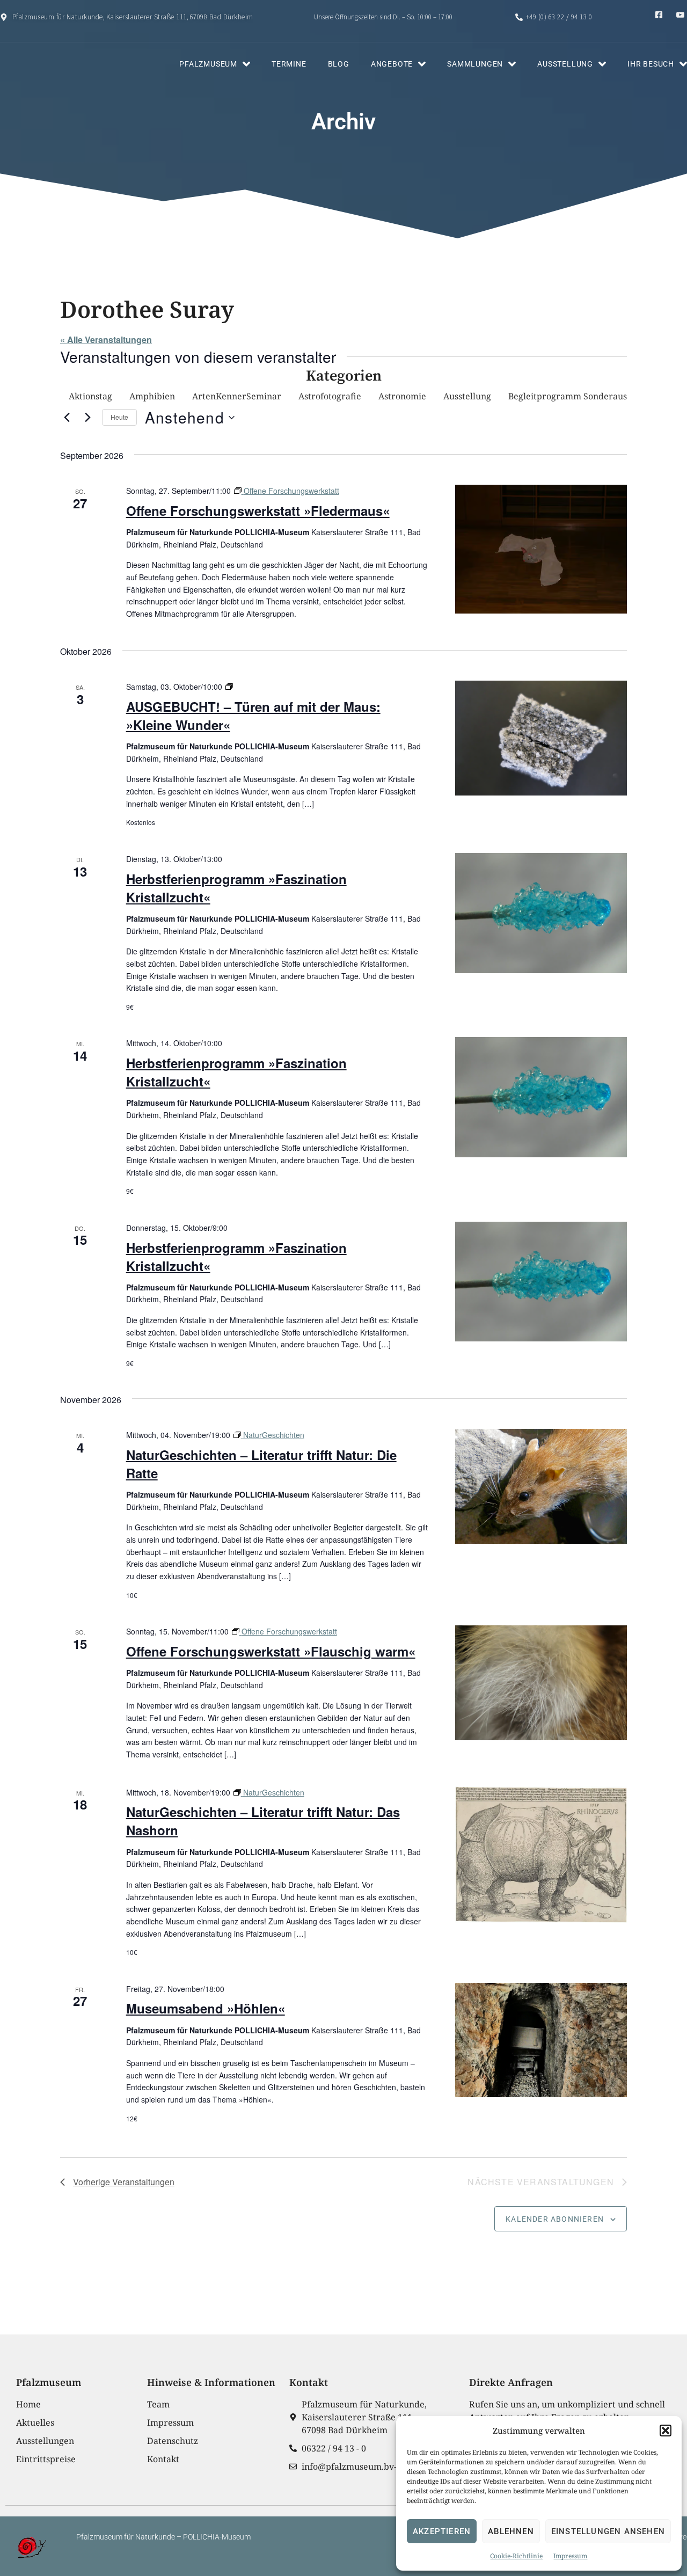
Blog (339, 64)
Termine (289, 64)
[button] (666, 2431)
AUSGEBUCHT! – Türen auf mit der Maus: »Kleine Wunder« (253, 716)
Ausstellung (565, 64)
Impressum (570, 2556)
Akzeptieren (442, 2531)
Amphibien (152, 396)
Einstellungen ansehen (608, 2531)
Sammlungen (475, 64)
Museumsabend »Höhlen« (206, 2008)
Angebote (392, 64)
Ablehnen (511, 2531)
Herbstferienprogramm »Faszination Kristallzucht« (236, 888)
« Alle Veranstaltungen (106, 340)
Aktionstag (90, 396)
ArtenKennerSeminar (237, 396)
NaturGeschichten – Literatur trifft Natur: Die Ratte (261, 1464)
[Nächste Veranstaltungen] (87, 418)
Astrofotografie (330, 396)
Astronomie (402, 396)
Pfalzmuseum (208, 64)
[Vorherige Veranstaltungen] (67, 418)
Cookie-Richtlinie (516, 2556)
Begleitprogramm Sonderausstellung (584, 396)
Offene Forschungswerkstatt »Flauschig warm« (271, 1651)
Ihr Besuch (651, 64)
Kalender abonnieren (555, 2219)
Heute (119, 417)
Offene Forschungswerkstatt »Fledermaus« (258, 510)
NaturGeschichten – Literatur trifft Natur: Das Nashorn (263, 1821)
